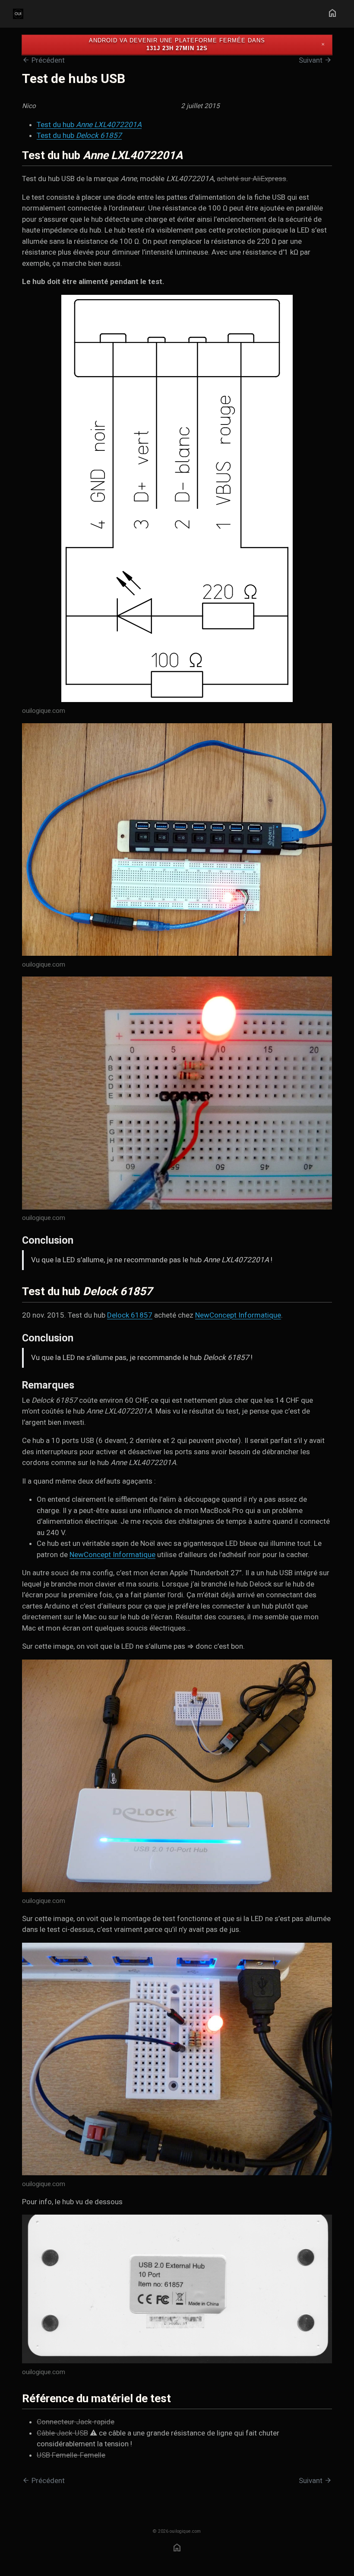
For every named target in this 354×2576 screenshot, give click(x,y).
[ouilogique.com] (177, 500)
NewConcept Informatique (238, 1315)
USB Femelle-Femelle (71, 2455)
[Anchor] (194, 154)
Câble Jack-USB (62, 2433)
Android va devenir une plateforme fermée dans (177, 40)
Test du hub (89, 124)
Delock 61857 (130, 1315)
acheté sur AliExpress (251, 179)
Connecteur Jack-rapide (76, 2422)
